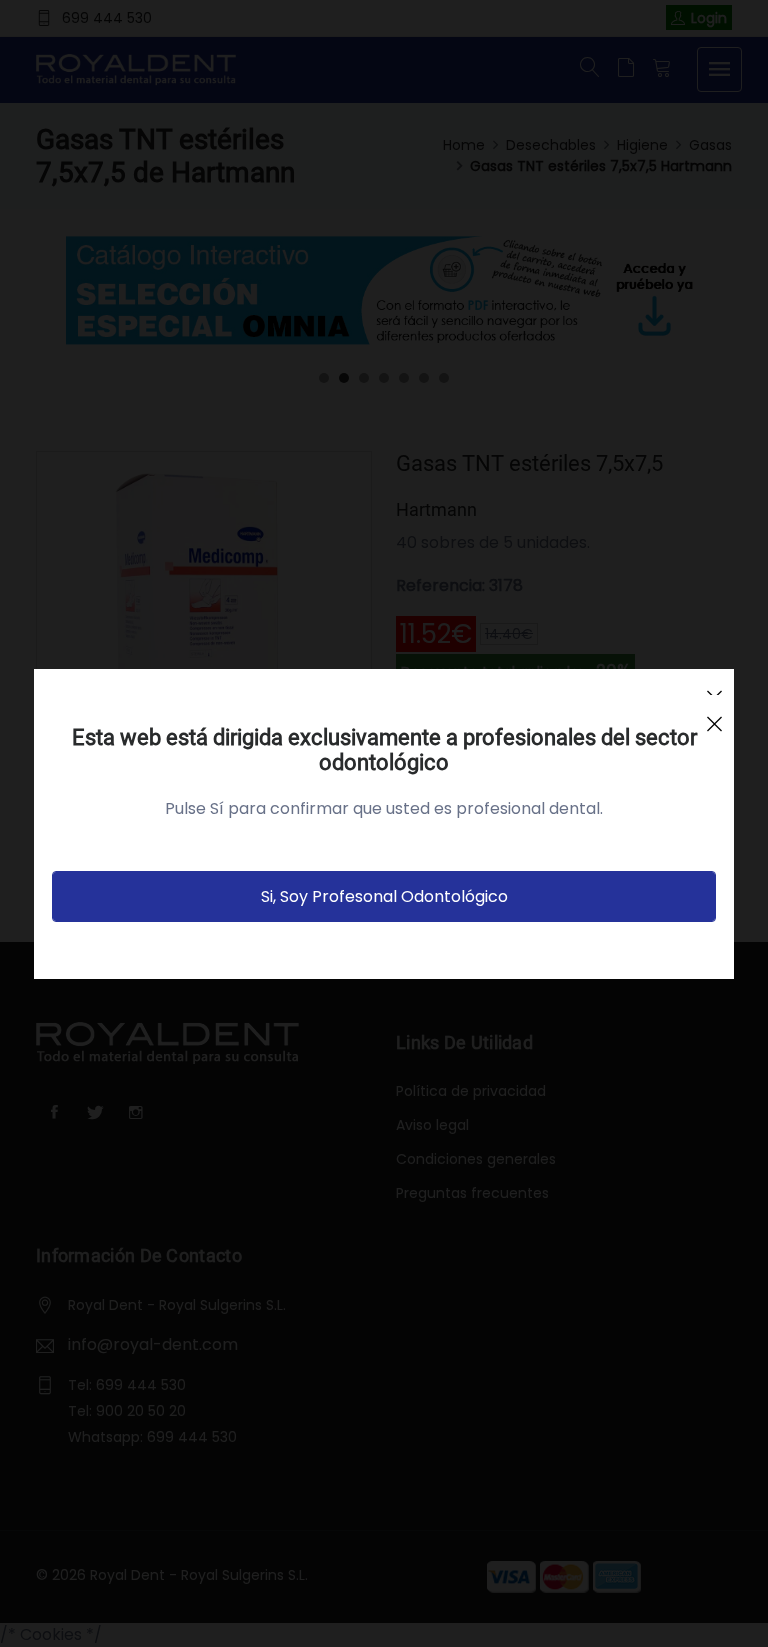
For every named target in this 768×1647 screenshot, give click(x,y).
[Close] (714, 715)
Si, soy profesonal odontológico (384, 896)
